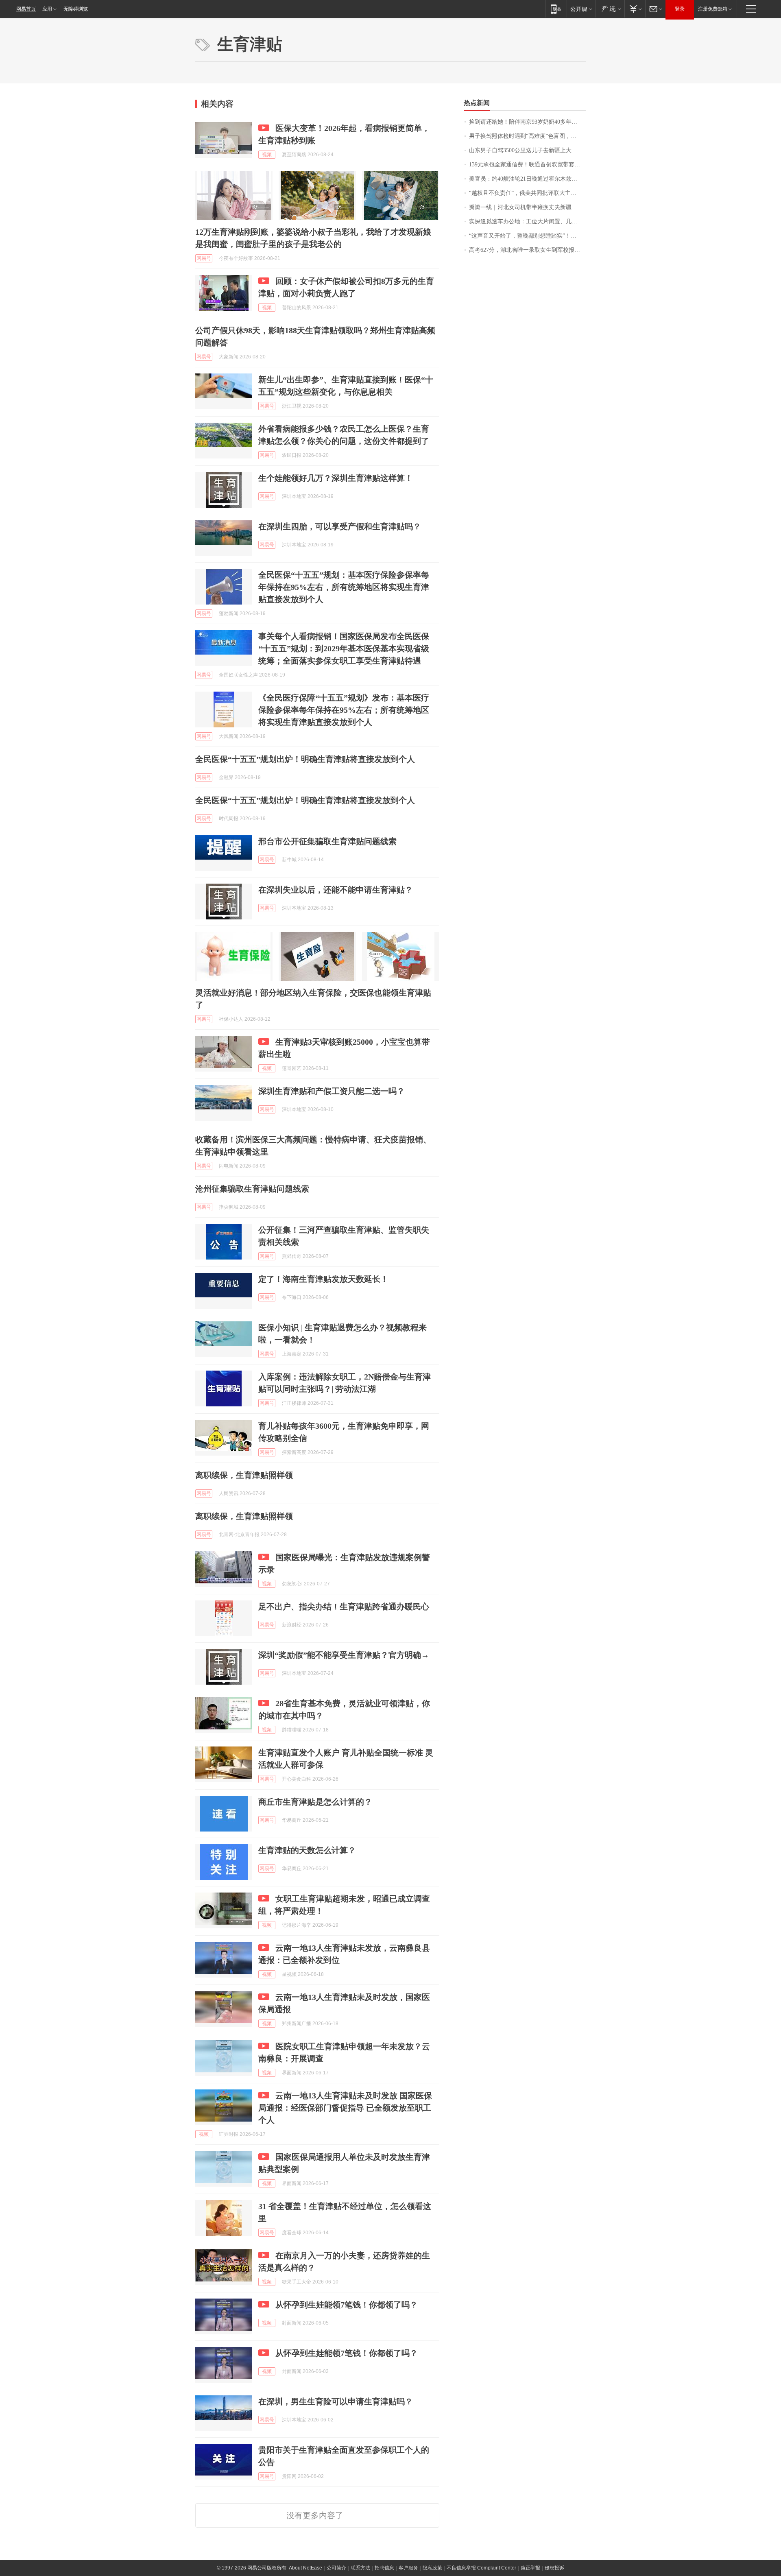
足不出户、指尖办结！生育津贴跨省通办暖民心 (344, 1607)
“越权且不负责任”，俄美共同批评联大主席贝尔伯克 (527, 193)
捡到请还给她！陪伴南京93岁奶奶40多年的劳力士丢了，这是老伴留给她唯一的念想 (527, 122)
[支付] (635, 9)
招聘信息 (384, 2568)
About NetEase (305, 2568)
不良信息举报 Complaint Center (481, 2568)
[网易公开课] (581, 9)
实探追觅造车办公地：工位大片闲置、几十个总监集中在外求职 (527, 222)
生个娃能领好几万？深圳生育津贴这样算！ (336, 478)
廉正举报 (530, 2568)
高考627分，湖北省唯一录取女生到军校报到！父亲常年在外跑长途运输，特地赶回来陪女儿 (527, 250)
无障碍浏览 (76, 9)
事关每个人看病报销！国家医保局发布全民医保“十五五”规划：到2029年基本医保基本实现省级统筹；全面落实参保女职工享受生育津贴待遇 (344, 648)
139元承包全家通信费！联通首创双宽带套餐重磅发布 (527, 165)
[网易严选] (610, 9)
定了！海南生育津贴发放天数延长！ (323, 1279)
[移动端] (556, 9)
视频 (267, 155)
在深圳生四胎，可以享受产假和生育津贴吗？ (340, 526)
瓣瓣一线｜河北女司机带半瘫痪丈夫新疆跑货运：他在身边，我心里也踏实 (527, 207)
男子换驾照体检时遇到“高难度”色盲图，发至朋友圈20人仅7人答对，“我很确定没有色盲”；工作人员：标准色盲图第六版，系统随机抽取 (527, 136)
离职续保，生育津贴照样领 (244, 1475)
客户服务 (408, 2568)
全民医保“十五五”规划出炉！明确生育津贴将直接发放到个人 (305, 759)
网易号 (204, 258)
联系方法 (360, 2568)
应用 (47, 9)
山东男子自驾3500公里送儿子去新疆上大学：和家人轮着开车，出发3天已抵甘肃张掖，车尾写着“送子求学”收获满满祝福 (527, 150)
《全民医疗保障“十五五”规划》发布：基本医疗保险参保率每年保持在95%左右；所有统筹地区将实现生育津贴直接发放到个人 (344, 710)
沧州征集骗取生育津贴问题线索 (252, 1189)
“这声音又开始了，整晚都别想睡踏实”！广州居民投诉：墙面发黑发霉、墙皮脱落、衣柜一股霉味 (527, 236)
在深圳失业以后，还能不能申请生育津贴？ (336, 890)
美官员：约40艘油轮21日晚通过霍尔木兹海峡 (526, 179)
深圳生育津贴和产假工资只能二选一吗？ (332, 1091)
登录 (680, 9)
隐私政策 (432, 2568)
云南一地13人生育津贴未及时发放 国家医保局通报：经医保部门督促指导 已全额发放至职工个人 (345, 2108)
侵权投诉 (554, 2568)
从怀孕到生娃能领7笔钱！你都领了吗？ (347, 2305)
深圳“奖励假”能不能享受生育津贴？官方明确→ (344, 1655)
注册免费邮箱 (713, 9)
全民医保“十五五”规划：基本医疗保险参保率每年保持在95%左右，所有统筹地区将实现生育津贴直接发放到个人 (344, 587)
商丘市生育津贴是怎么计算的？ (315, 1802)
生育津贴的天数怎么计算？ (307, 1850)
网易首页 (26, 9)
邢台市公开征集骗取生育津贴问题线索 (327, 841)
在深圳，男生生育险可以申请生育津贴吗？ (336, 2401)
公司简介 (336, 2568)
